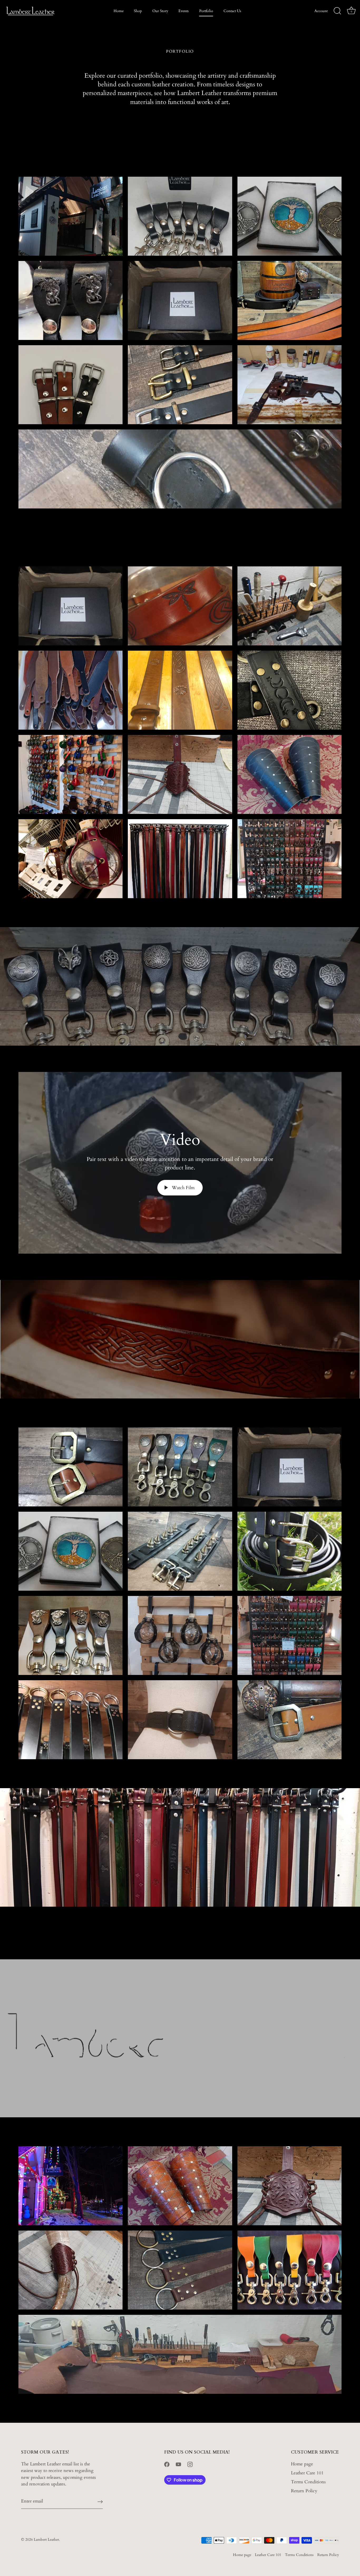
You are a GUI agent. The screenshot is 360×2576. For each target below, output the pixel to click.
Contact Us (232, 11)
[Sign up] (100, 2501)
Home (119, 11)
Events (184, 11)
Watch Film (183, 1188)
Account (321, 11)
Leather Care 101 (307, 2473)
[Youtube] (178, 2464)
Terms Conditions (308, 2482)
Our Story (160, 11)
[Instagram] (190, 2464)
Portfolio (206, 11)
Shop (138, 11)
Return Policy (304, 2491)
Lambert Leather (46, 2540)
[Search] (337, 11)
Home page (302, 2464)
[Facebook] (167, 2464)
